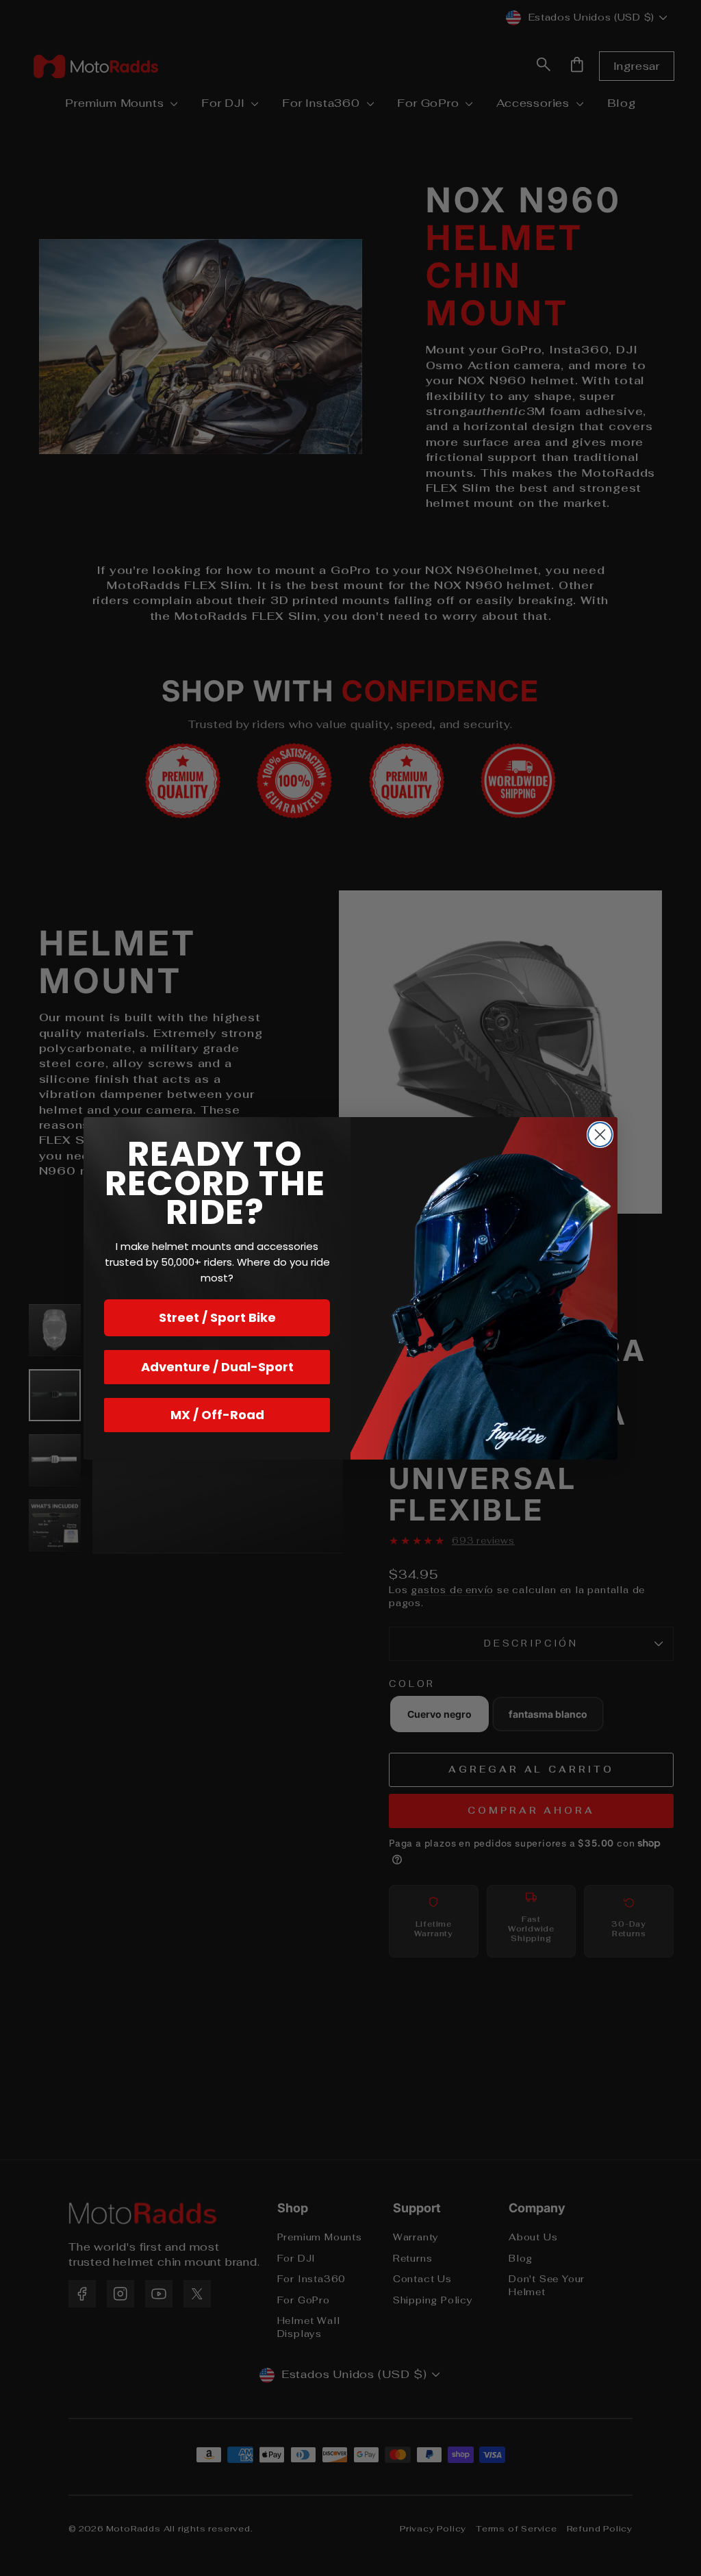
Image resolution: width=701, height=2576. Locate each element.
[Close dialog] (600, 1135)
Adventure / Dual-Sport (217, 1367)
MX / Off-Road (217, 1415)
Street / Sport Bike (217, 1317)
